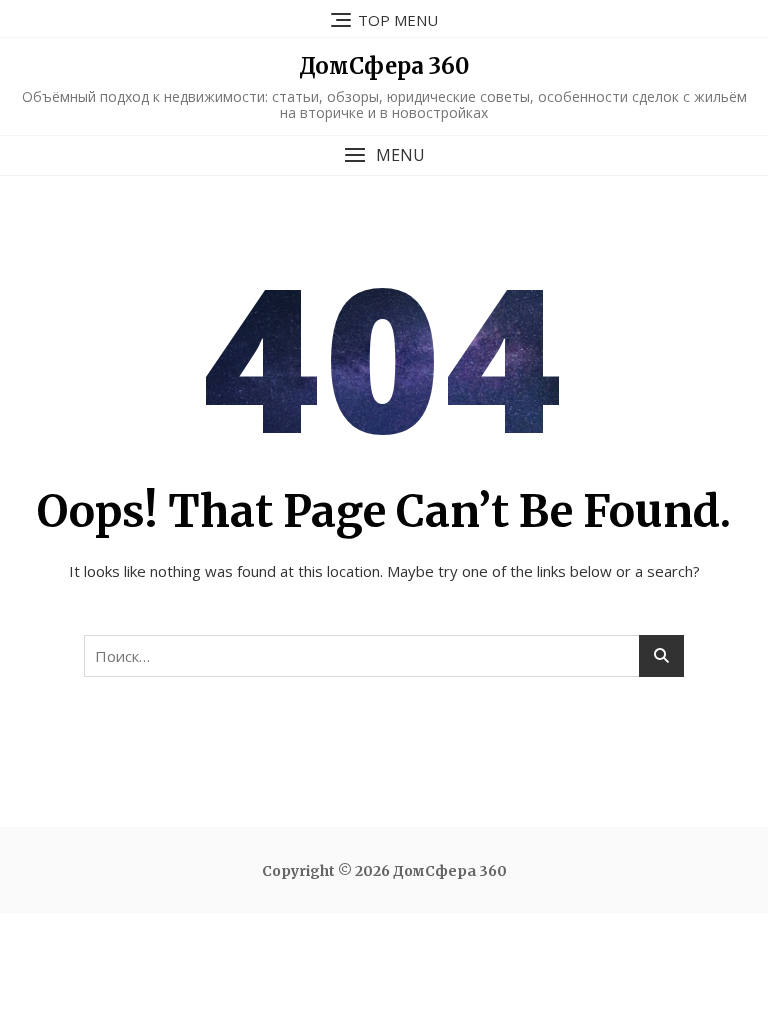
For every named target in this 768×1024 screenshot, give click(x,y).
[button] (384, 155)
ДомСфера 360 (384, 66)
